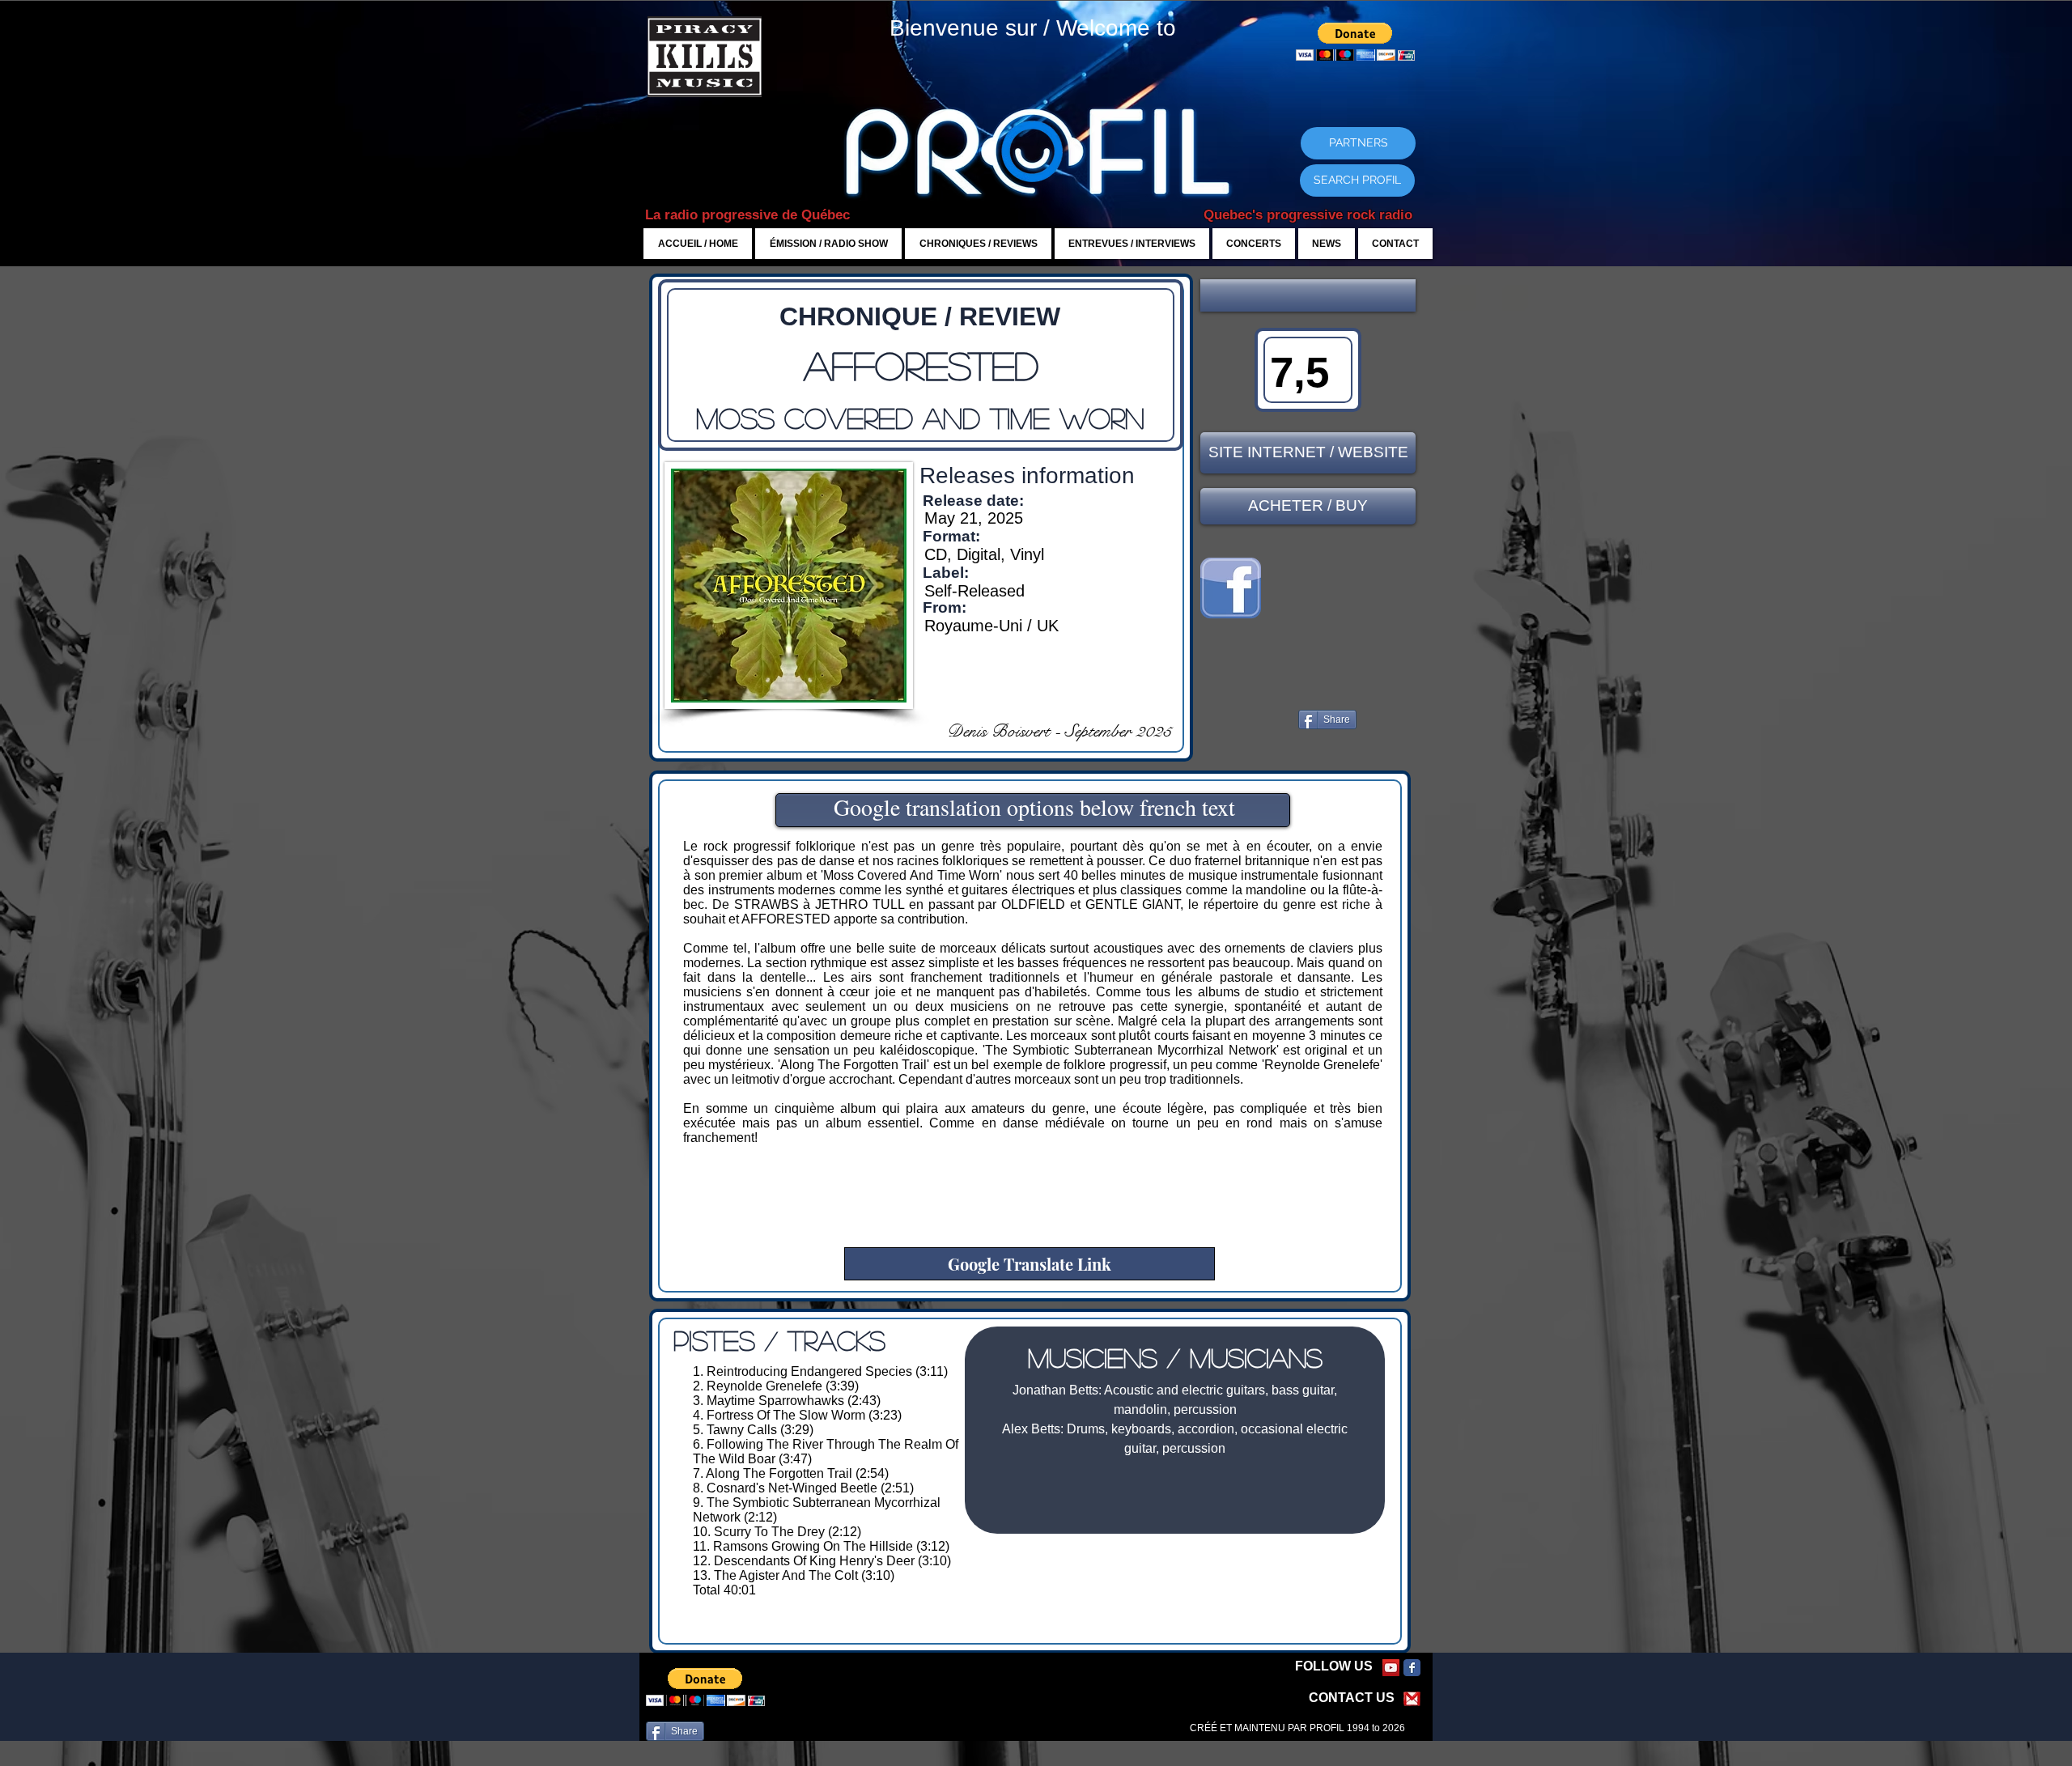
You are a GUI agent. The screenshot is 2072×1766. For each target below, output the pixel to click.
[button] (1308, 295)
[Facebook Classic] (1412, 1668)
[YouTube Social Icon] (1391, 1668)
